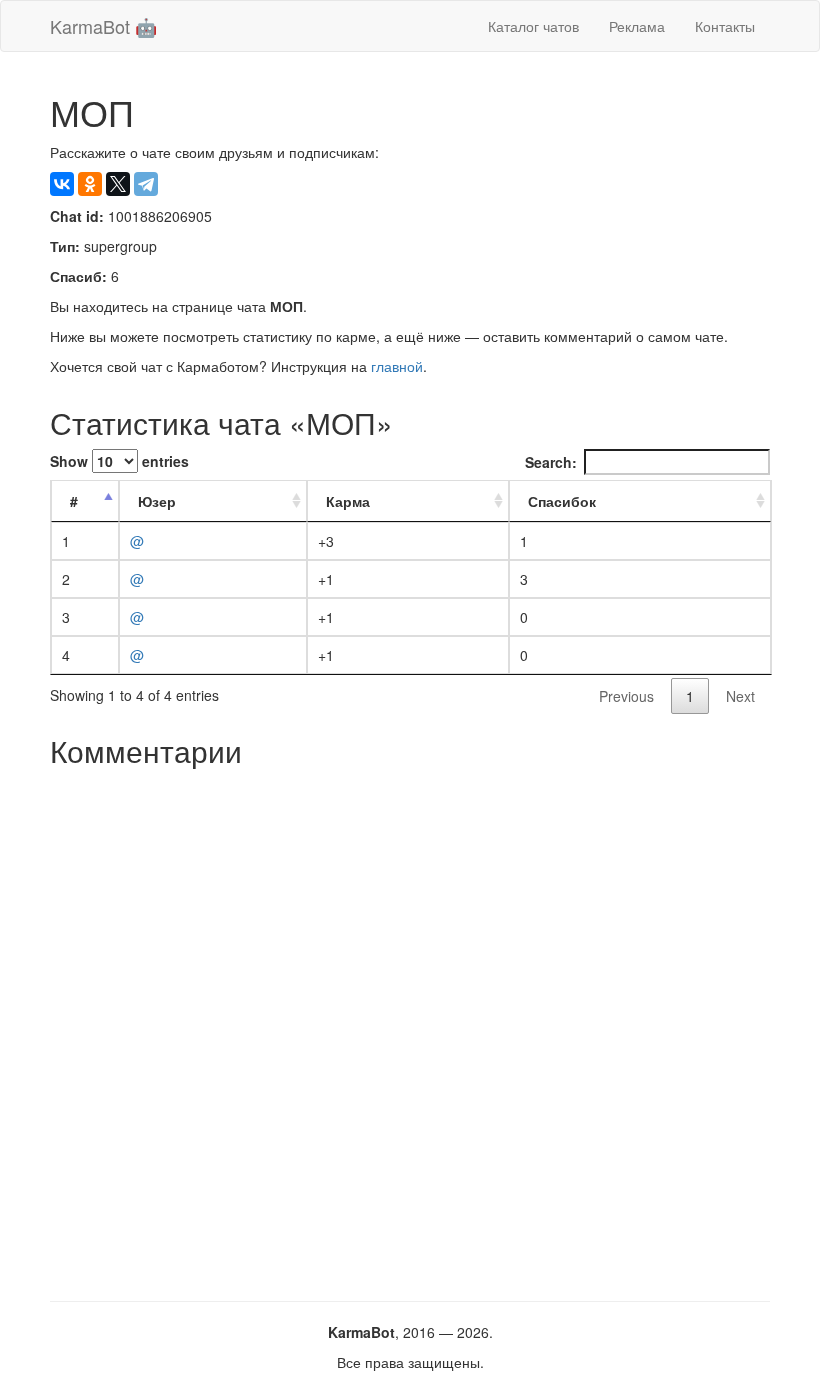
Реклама (637, 26)
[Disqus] (410, 1027)
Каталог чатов (533, 26)
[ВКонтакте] (62, 184)
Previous (626, 696)
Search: (551, 462)
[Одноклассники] (90, 184)
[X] (118, 184)
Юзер (157, 501)
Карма (348, 501)
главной (397, 366)
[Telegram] (146, 184)
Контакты (725, 26)
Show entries (119, 461)
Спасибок (562, 501)
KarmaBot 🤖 (103, 26)
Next (740, 696)
